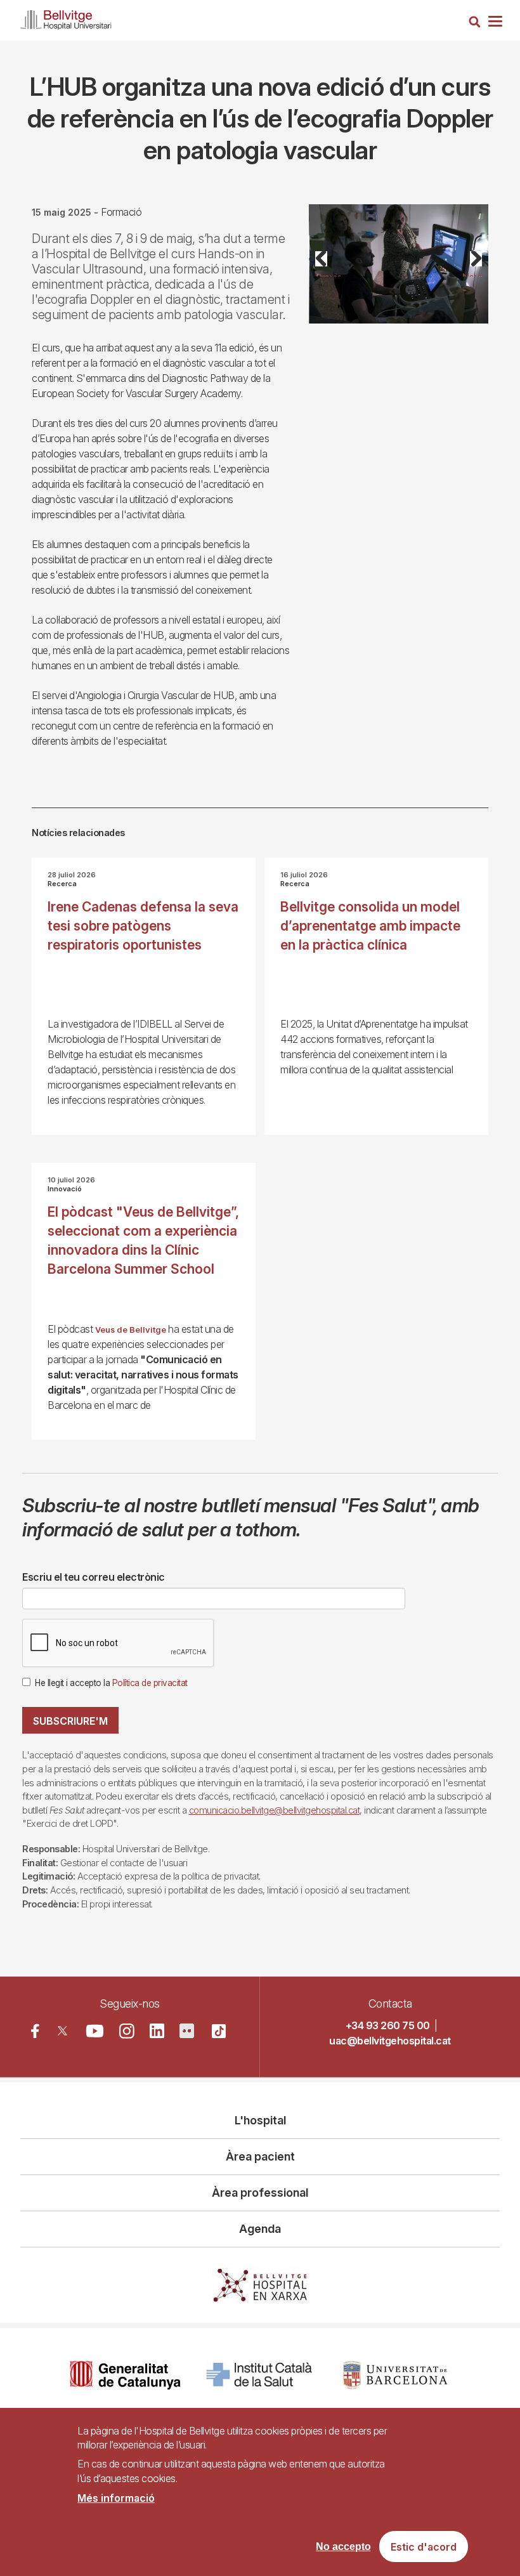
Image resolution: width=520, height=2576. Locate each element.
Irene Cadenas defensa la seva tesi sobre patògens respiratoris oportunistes (143, 926)
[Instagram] (127, 2031)
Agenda (260, 2229)
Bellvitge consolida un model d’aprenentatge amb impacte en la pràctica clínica (370, 926)
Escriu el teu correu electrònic (94, 1577)
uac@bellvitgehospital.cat (390, 2041)
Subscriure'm (70, 1721)
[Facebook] (35, 2031)
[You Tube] (95, 2031)
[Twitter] (62, 2031)
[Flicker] (187, 2031)
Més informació (116, 2498)
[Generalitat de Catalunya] (125, 2375)
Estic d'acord (424, 2547)
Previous (328, 274)
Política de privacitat (150, 1683)
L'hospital (260, 2120)
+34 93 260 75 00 (388, 2025)
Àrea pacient (260, 2156)
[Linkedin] (157, 2031)
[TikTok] (219, 2031)
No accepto (343, 2547)
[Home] (66, 17)
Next (472, 274)
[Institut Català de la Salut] (260, 2375)
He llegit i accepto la (111, 1683)
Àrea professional (260, 2193)
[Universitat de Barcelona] (395, 2375)
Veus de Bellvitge (131, 1330)
